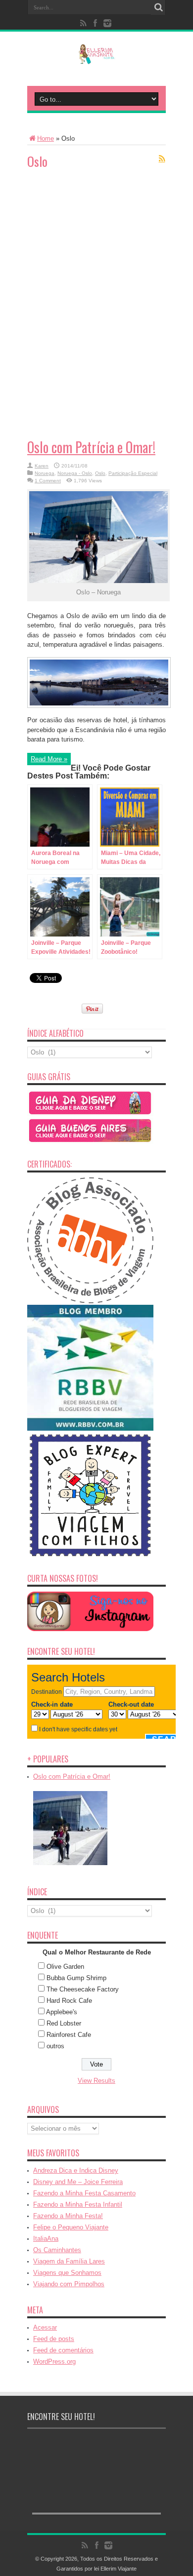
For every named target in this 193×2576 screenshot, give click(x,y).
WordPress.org (54, 2361)
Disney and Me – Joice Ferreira (78, 2182)
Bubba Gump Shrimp (76, 1978)
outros (55, 2046)
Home (46, 138)
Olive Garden (65, 1967)
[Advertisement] (101, 239)
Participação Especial (133, 473)
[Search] (158, 7)
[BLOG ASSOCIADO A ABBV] (90, 1301)
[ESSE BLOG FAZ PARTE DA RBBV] (90, 1428)
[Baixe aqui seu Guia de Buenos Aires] (90, 1142)
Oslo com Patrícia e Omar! (91, 447)
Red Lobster (64, 2023)
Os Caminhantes (57, 2250)
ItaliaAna (46, 2239)
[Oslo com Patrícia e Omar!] (70, 1866)
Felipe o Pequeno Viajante (71, 2227)
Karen (42, 466)
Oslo (100, 473)
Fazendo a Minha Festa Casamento (84, 2193)
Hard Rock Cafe (69, 2001)
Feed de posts (54, 2339)
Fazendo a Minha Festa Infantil (78, 2205)
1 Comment (48, 481)
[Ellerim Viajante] (96, 57)
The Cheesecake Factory (83, 1989)
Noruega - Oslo (75, 473)
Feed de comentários (63, 2350)
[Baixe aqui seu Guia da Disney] (90, 1114)
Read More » (49, 759)
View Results (96, 2081)
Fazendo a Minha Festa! (68, 2216)
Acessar (45, 2327)
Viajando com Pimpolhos (69, 2284)
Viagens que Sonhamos (67, 2273)
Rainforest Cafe (69, 2035)
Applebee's (62, 2012)
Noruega (45, 473)
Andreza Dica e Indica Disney (76, 2170)
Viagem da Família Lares (69, 2261)
